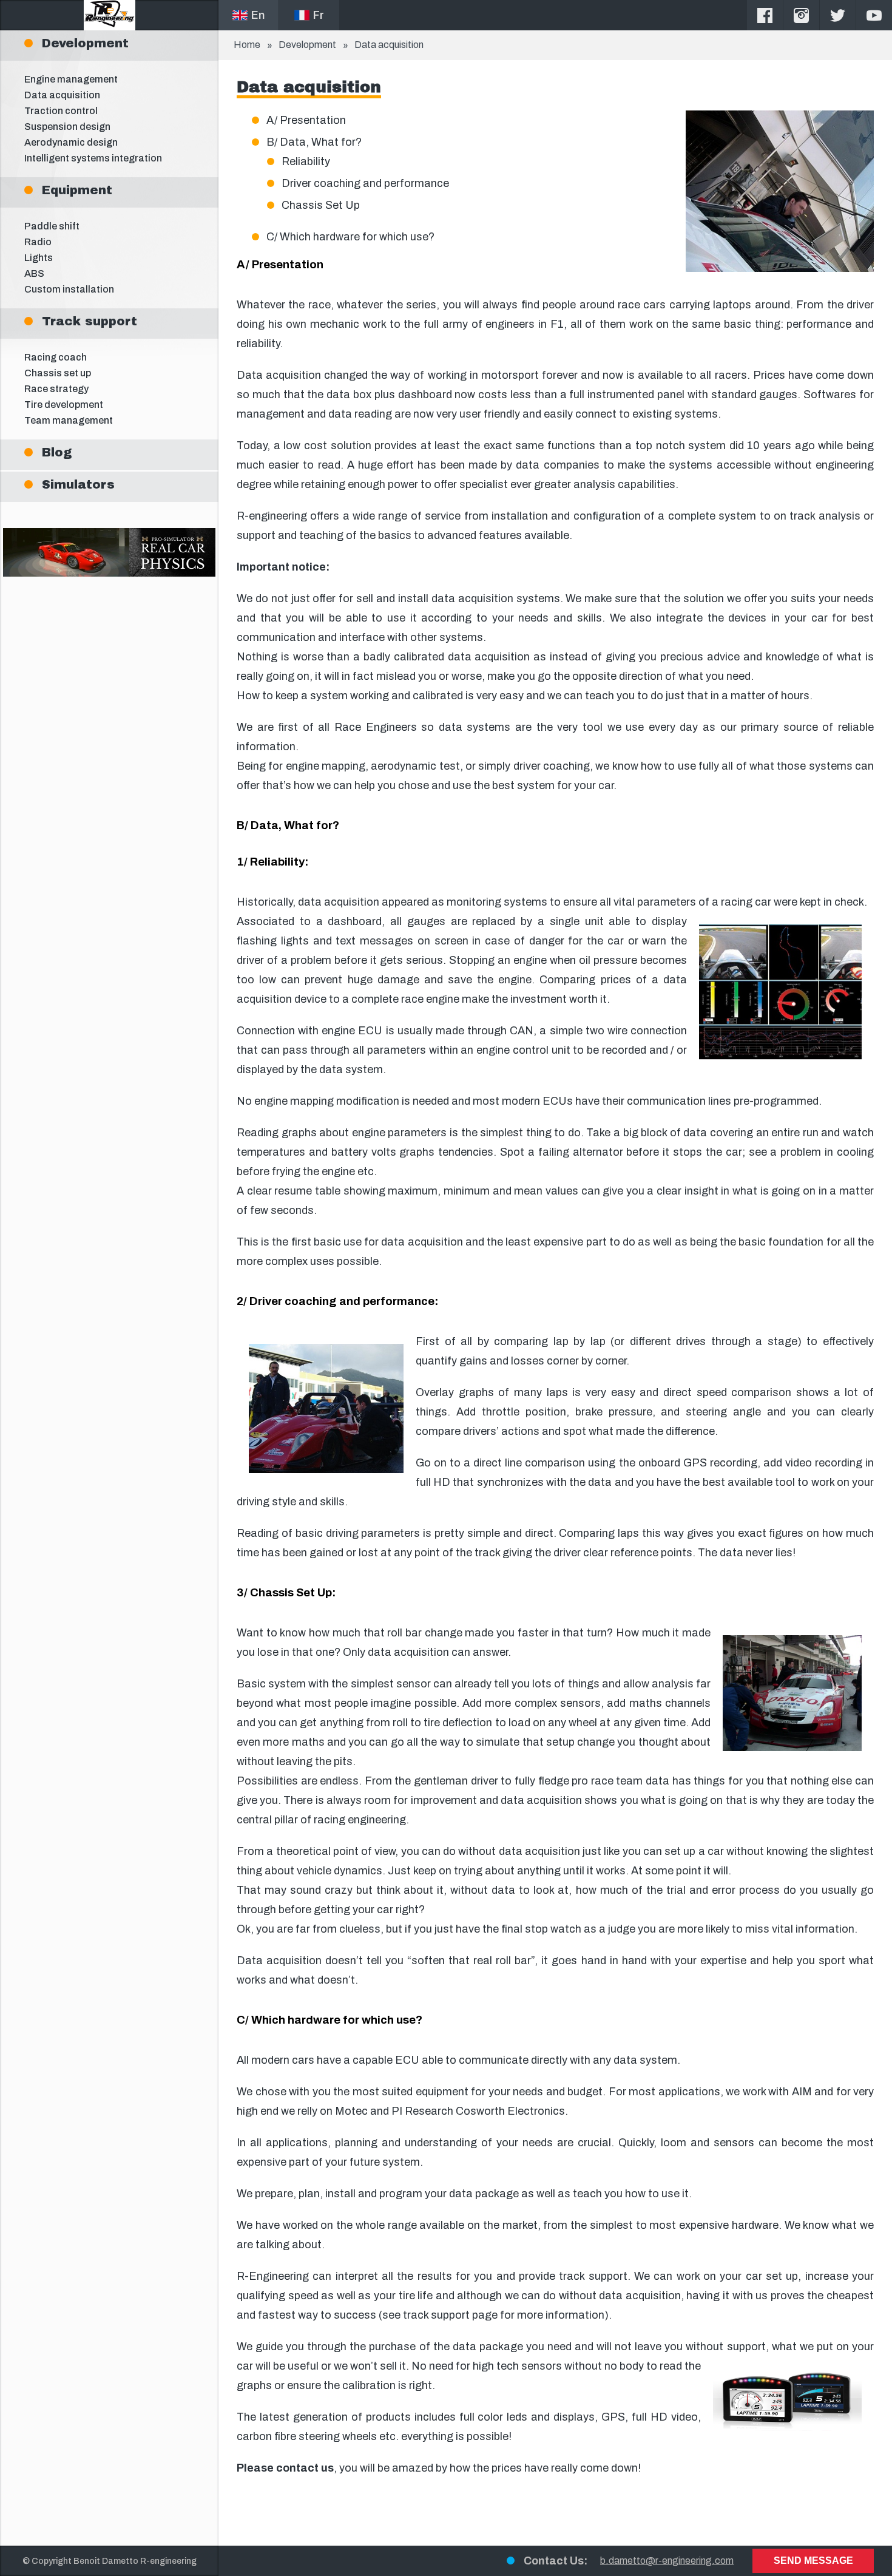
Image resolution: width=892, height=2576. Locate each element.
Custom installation (69, 289)
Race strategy (56, 389)
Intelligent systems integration (93, 158)
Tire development (64, 405)
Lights (39, 258)
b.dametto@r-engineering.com (667, 2561)
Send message (813, 2561)
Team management (69, 420)
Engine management (71, 79)
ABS (34, 273)
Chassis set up (58, 373)
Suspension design (67, 127)
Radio (38, 242)
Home (247, 45)
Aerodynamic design (71, 142)
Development (307, 45)
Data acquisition (62, 95)
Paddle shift (52, 226)
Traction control (61, 111)
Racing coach (56, 357)
